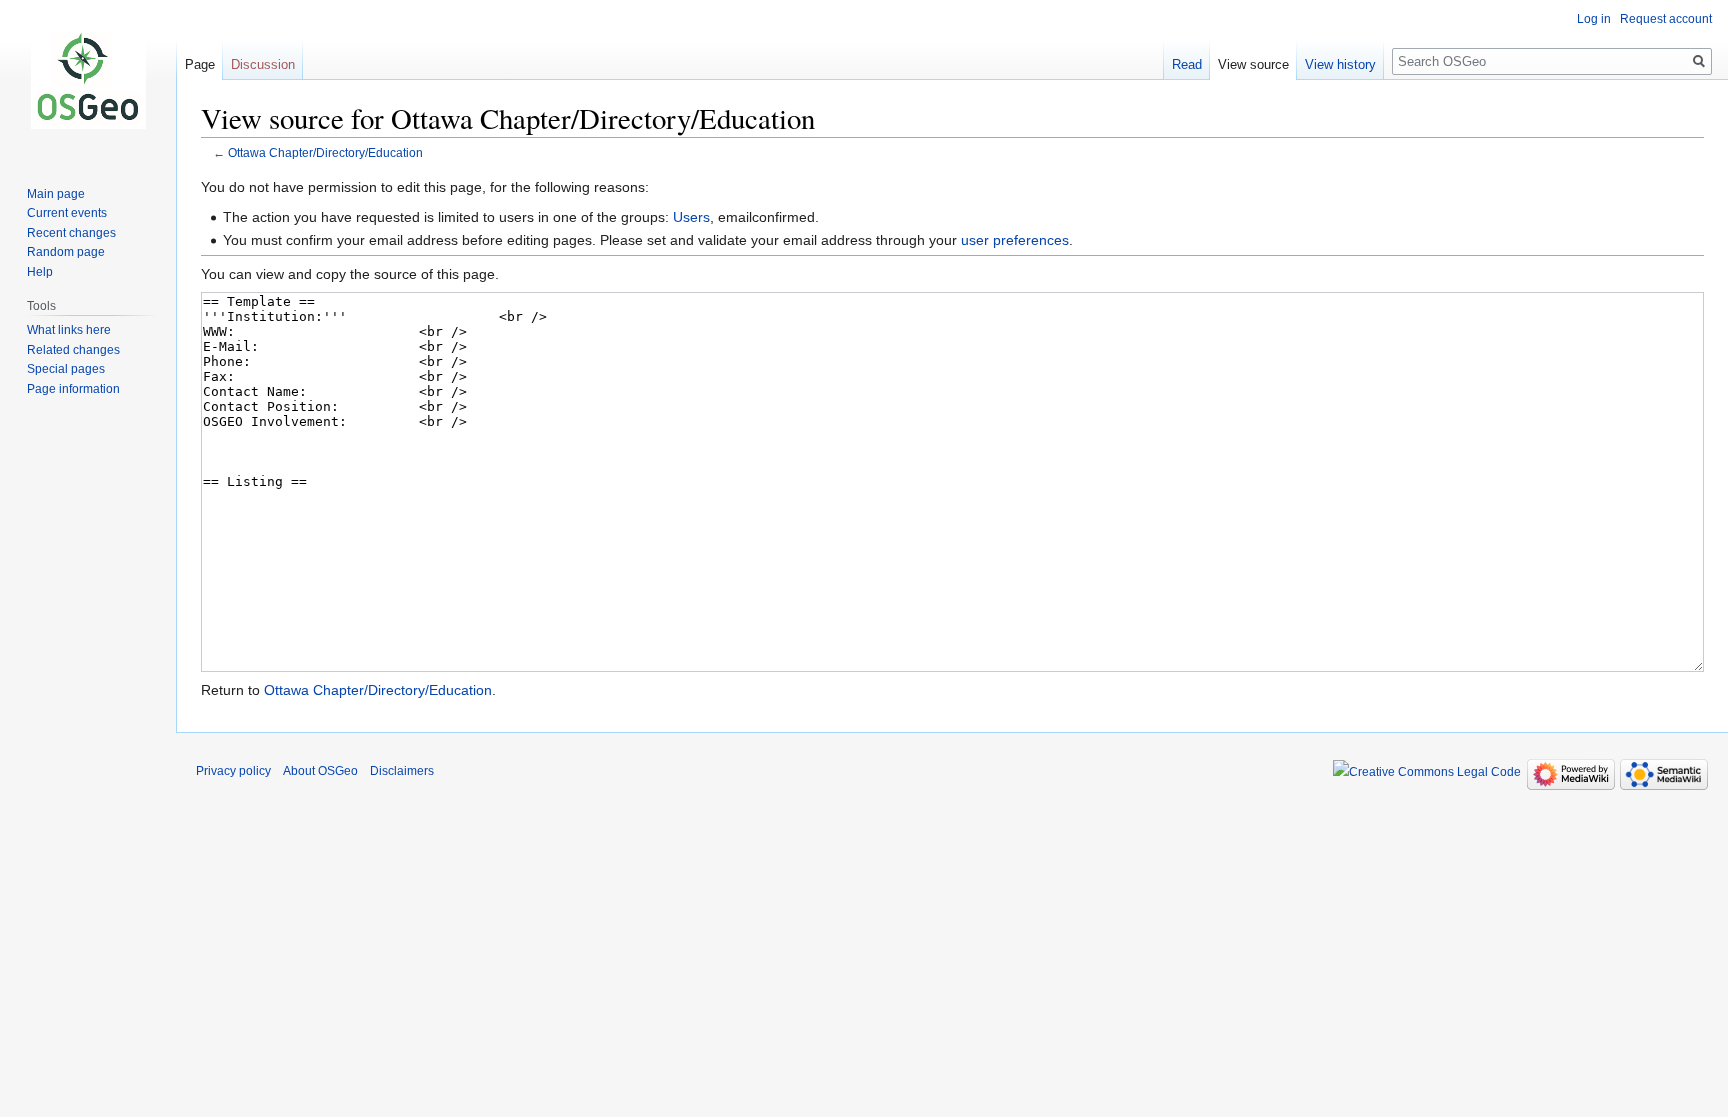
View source (1253, 64)
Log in (1594, 19)
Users (691, 217)
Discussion (263, 64)
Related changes (73, 350)
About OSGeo (320, 771)
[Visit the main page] (88, 80)
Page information (73, 389)
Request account (1666, 19)
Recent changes (71, 233)
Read (1187, 64)
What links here (69, 330)
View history (1340, 64)
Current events (67, 213)
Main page (56, 194)
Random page (66, 252)
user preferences (1015, 240)
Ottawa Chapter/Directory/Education (325, 152)
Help (40, 272)
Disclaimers (402, 771)
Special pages (66, 369)
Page (200, 64)
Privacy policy (233, 771)
